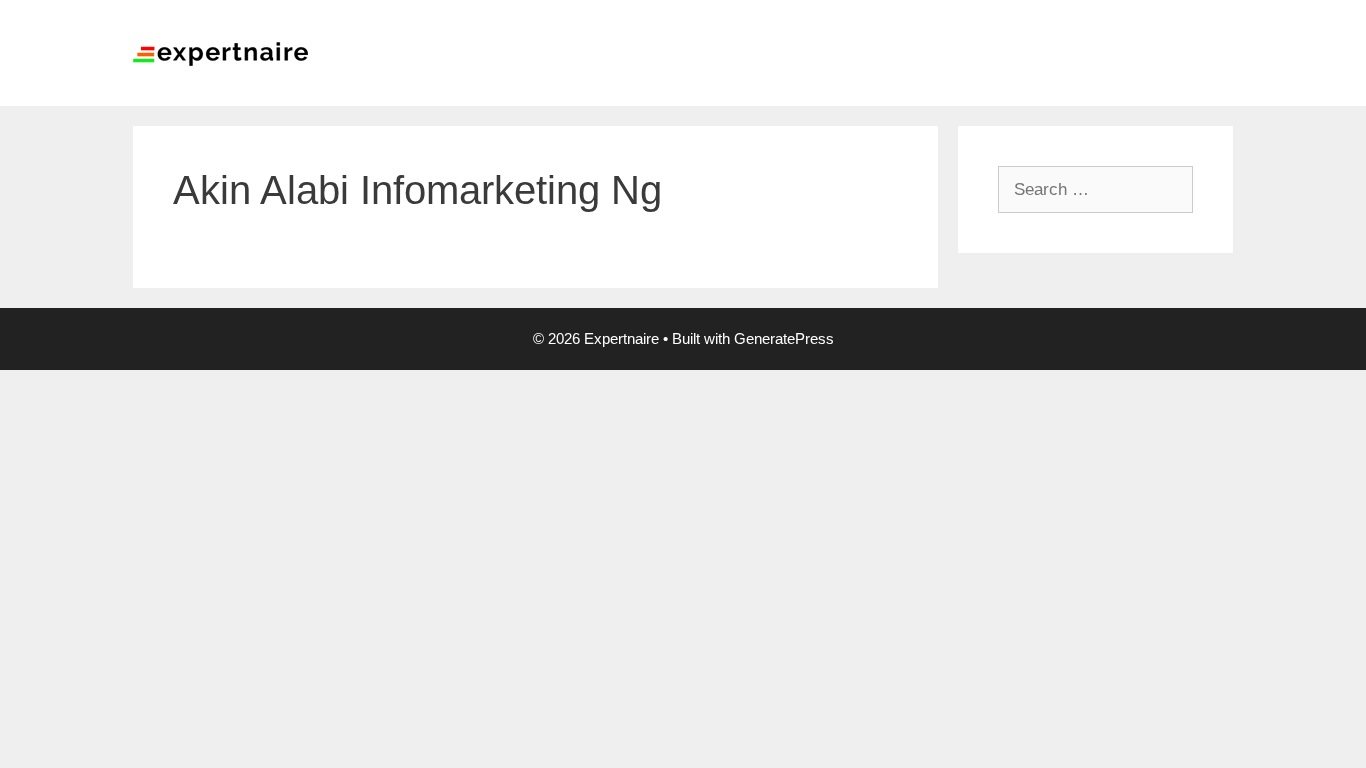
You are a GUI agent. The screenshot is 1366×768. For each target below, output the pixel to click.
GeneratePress (784, 338)
